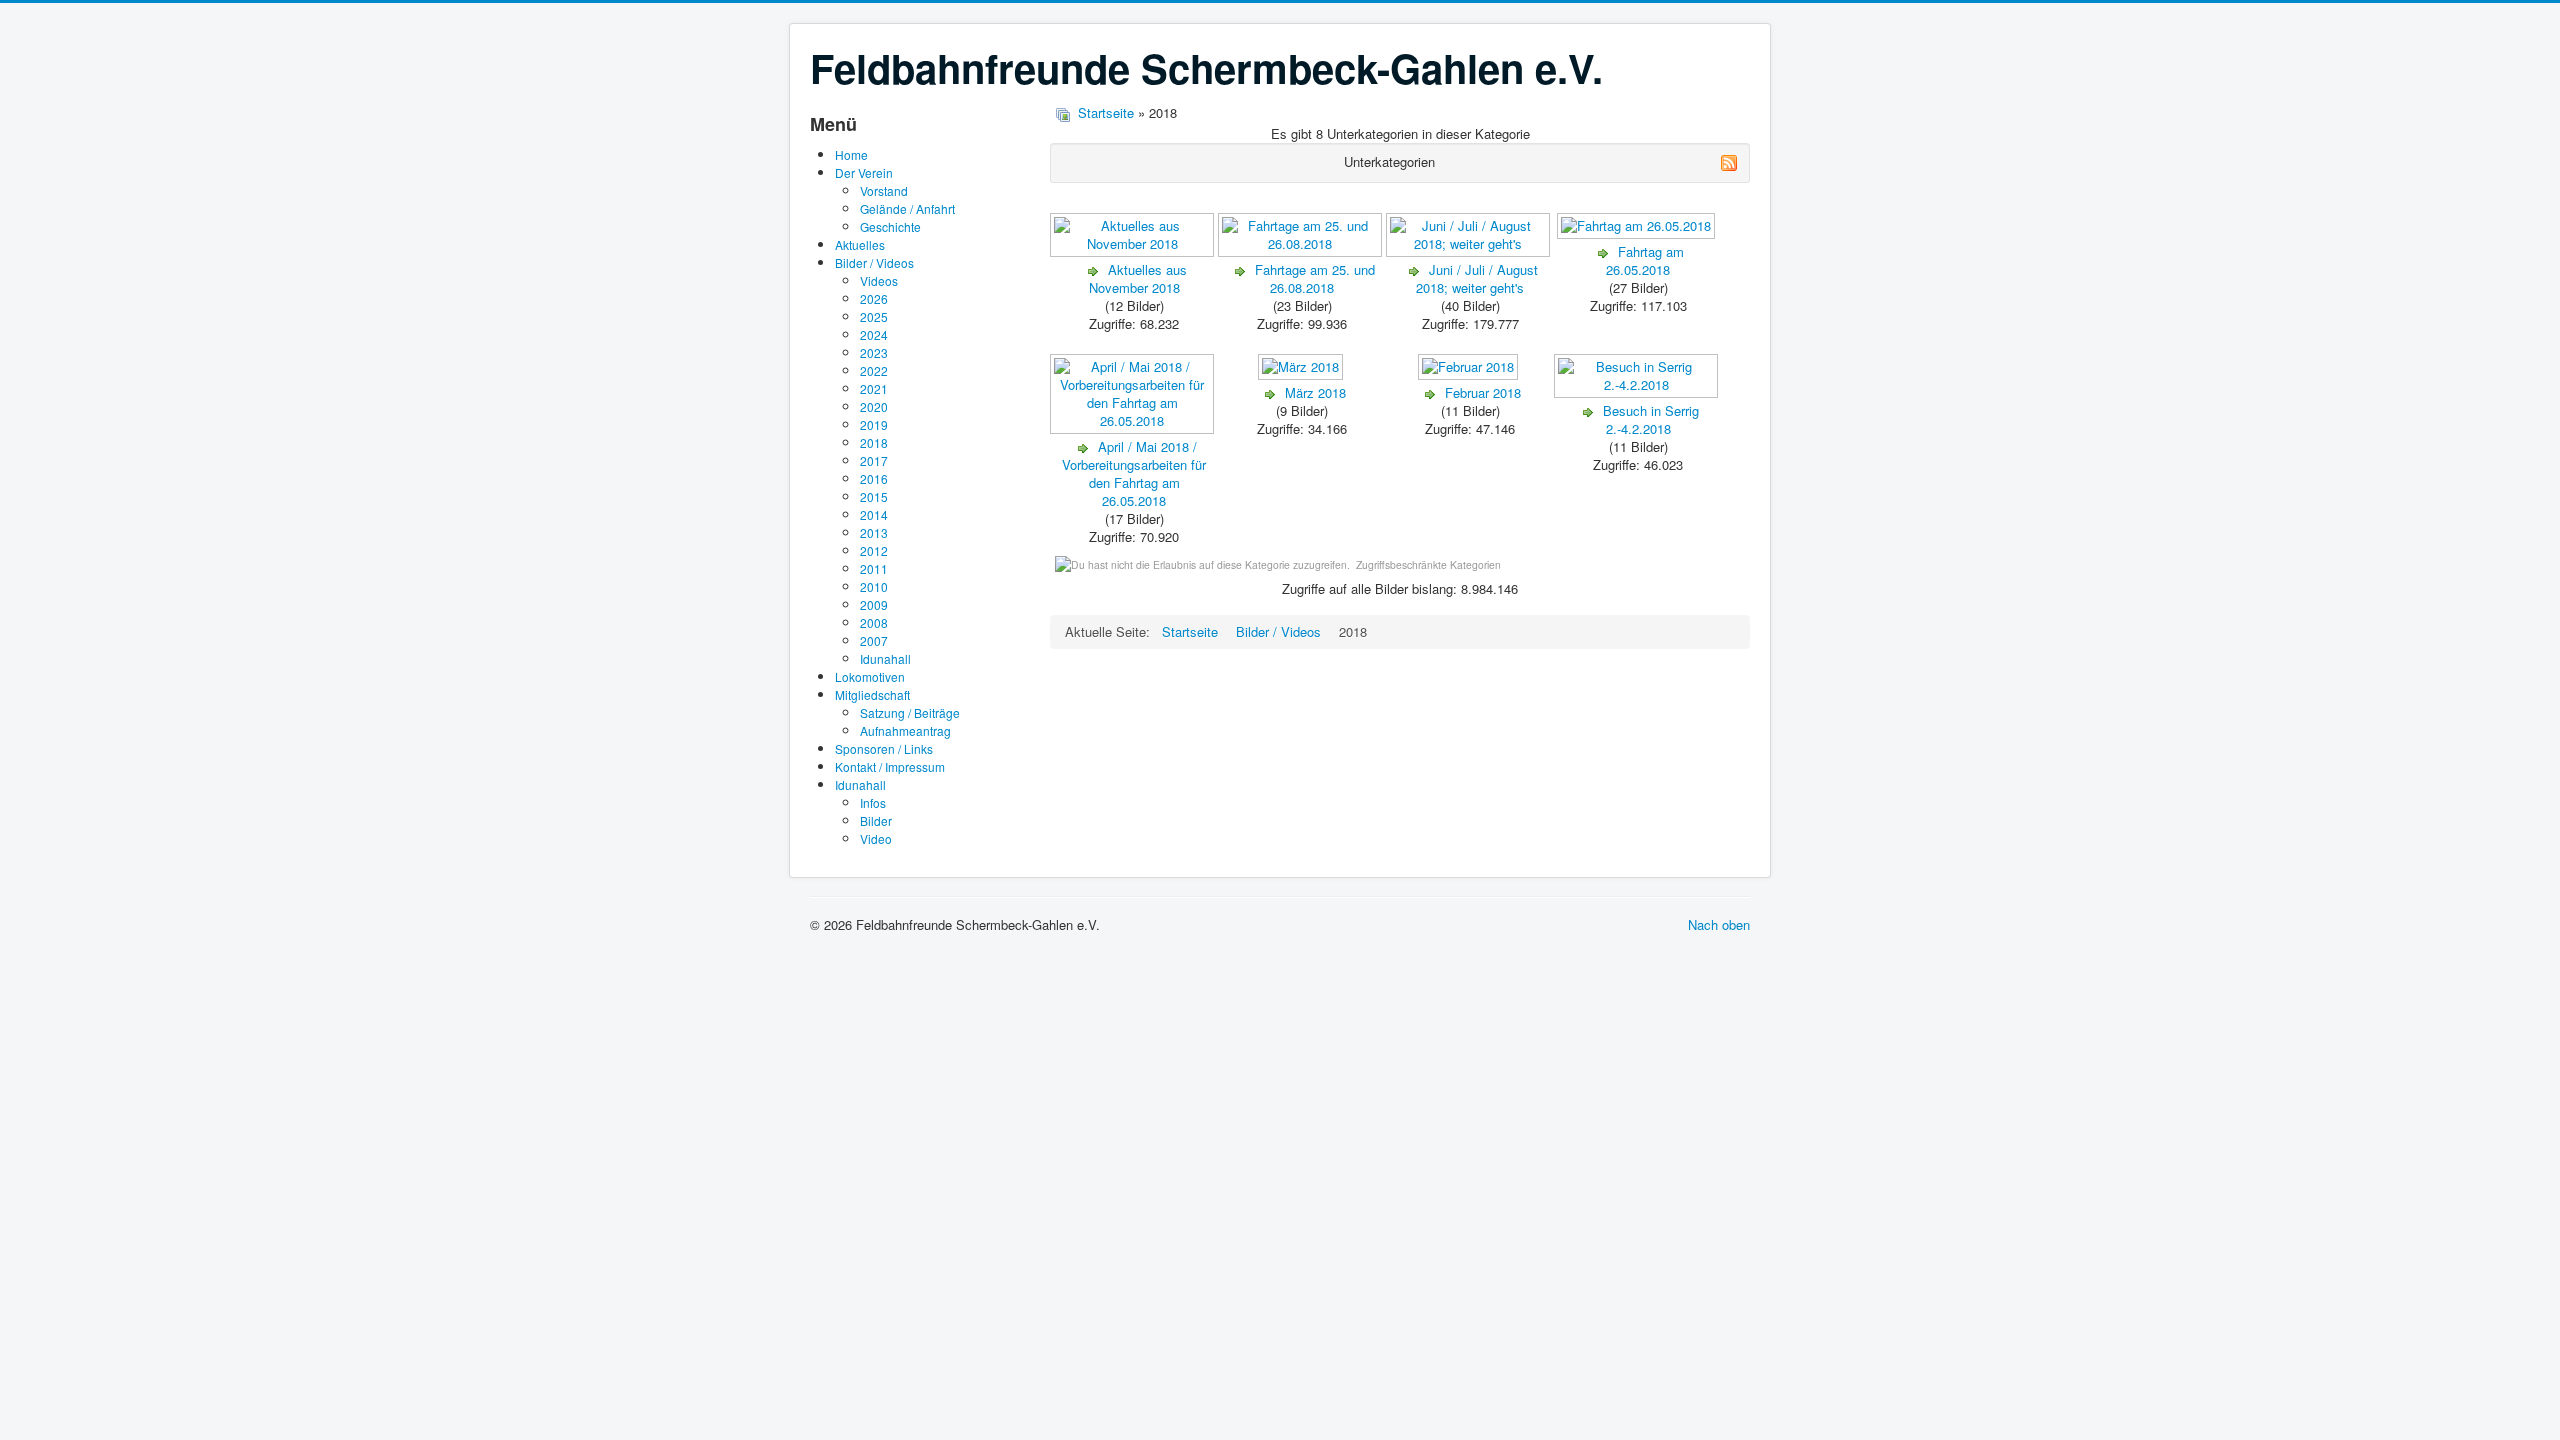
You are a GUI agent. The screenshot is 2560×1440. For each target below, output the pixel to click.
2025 (874, 316)
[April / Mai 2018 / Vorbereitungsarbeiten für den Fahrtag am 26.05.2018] (1134, 428)
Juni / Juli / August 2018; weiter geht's (1477, 278)
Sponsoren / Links (884, 748)
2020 (874, 406)
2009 (874, 604)
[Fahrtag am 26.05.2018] (1638, 233)
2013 (874, 532)
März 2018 (1315, 392)
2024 (874, 334)
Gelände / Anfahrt (907, 208)
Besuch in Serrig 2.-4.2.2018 (1651, 419)
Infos (873, 802)
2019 (874, 424)
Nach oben (1719, 924)
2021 (874, 388)
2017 (874, 460)
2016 (874, 478)
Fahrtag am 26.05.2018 (1645, 260)
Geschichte (890, 226)
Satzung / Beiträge (910, 712)
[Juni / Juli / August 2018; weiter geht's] (1470, 251)
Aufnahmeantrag (905, 730)
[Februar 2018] (1470, 374)
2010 (874, 586)
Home (851, 154)
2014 (874, 514)
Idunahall (885, 658)
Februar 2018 (1483, 392)
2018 (874, 442)
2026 (874, 298)
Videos (879, 280)
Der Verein (864, 172)
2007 (874, 640)
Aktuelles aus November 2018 (1138, 278)
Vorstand (884, 190)
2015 (874, 496)
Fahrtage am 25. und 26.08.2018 (1315, 278)
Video (876, 838)
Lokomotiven (870, 676)
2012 (874, 550)
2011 (874, 568)
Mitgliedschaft (872, 694)
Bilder (876, 820)
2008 (874, 622)
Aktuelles (860, 244)
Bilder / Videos (874, 262)
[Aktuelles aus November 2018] (1134, 251)
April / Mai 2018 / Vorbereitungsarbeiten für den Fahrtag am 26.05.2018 (1134, 473)
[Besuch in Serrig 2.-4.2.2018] (1638, 392)
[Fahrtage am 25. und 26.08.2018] (1302, 251)
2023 (874, 352)
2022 (874, 370)
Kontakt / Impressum (890, 766)
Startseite (1106, 112)
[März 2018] (1302, 374)
